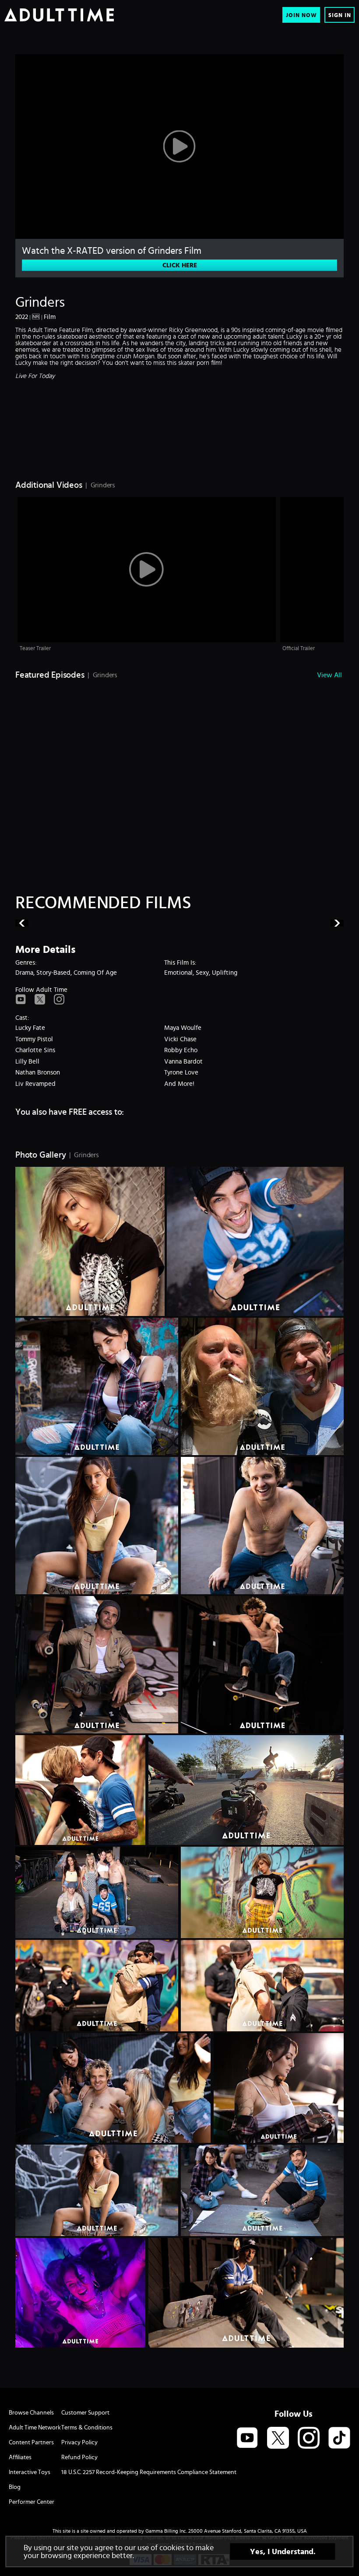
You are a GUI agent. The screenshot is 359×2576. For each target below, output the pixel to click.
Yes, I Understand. (283, 2551)
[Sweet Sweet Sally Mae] (262, 923)
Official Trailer (299, 648)
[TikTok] (339, 2438)
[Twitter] (40, 1000)
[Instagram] (59, 1000)
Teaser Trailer (35, 648)
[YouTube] (21, 1000)
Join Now (301, 15)
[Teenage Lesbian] (97, 923)
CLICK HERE (180, 265)
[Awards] (179, 444)
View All (329, 675)
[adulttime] (59, 15)
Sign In (340, 15)
